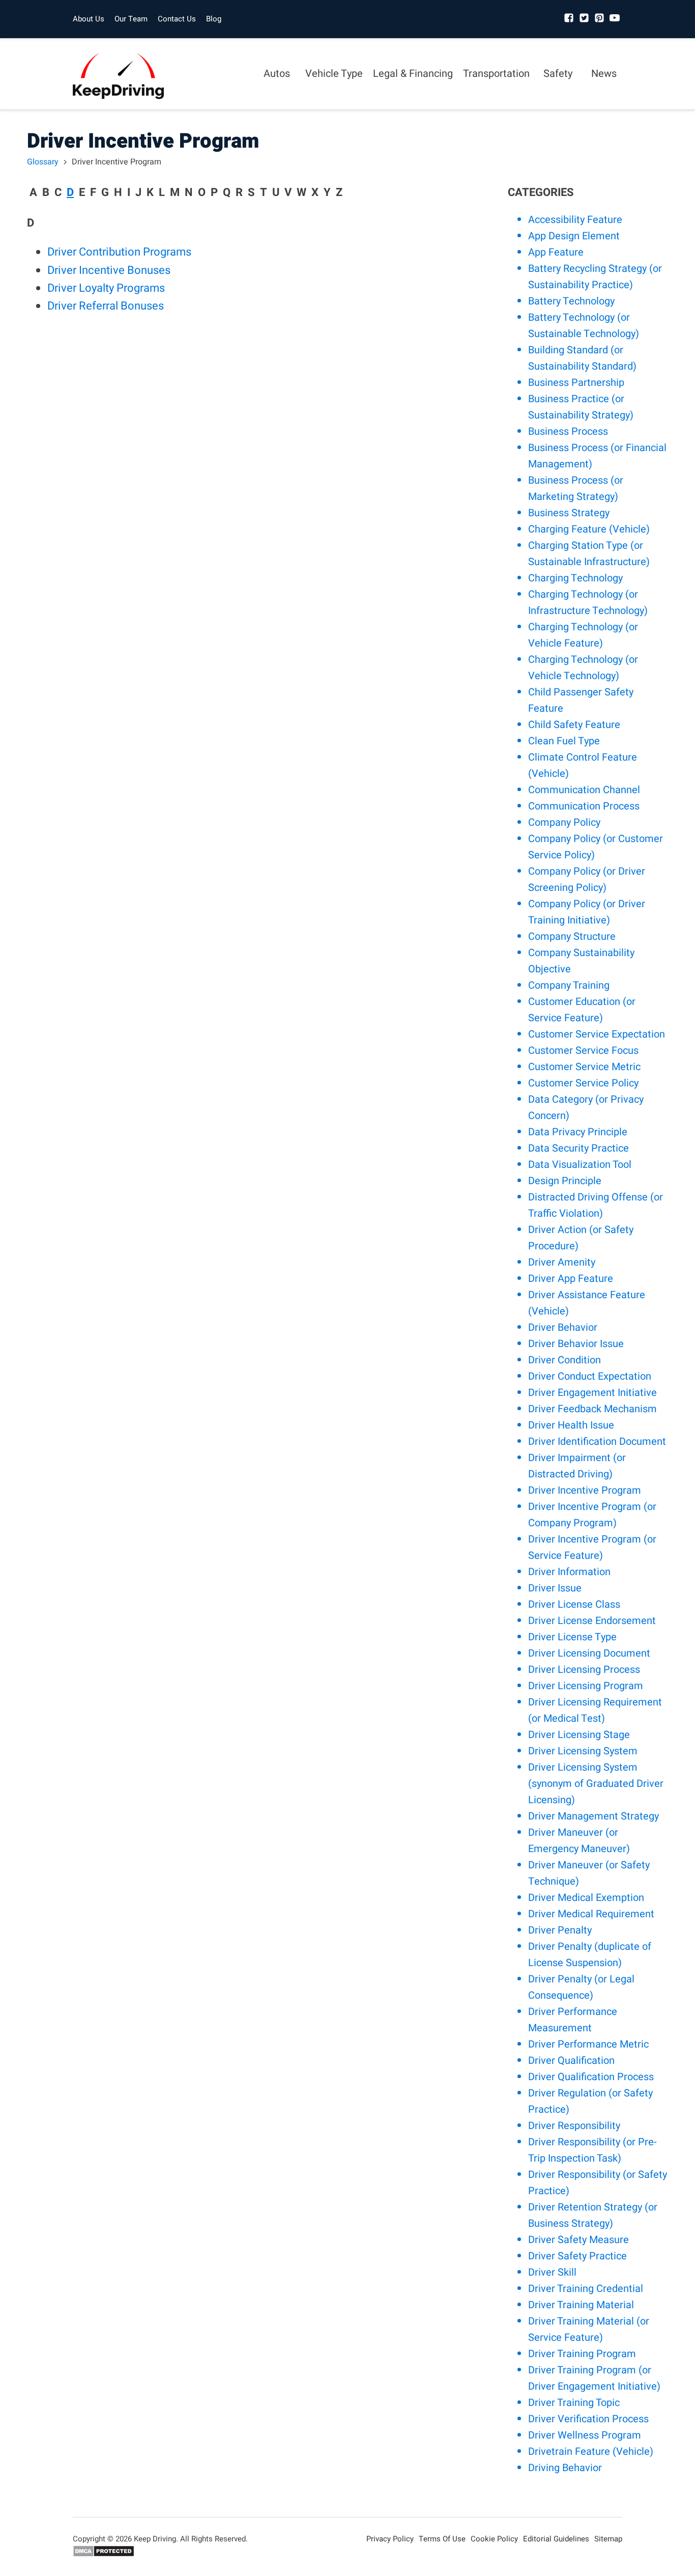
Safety (558, 74)
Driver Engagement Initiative (592, 1393)
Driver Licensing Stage (579, 1735)
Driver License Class (574, 1604)
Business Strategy (569, 513)
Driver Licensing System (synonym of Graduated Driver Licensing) (596, 1784)
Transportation (496, 74)
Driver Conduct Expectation (590, 1376)
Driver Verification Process (588, 2419)
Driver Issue (555, 1588)
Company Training (569, 985)
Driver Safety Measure (578, 2240)
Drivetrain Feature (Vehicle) (591, 2452)
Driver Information (569, 1572)
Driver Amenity (562, 1262)
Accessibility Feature (575, 220)
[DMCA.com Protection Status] (104, 2555)
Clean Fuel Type (564, 741)
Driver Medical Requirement (591, 1914)
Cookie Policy (494, 2539)
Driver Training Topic (574, 2403)
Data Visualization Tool (580, 1165)
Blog (214, 19)
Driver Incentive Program (585, 1490)
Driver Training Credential (586, 2289)
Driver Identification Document (597, 1441)
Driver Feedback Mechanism (592, 1409)
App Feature (556, 252)
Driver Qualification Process (591, 2077)
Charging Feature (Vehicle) (589, 529)
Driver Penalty (560, 1930)
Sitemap (608, 2539)
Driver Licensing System (583, 1751)
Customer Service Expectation (597, 1034)
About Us (89, 19)
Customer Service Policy (583, 1083)
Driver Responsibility (574, 2126)
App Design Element (574, 236)
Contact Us (177, 19)
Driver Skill (552, 2272)
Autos (277, 74)
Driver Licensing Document (589, 1653)
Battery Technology (571, 301)
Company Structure (572, 936)
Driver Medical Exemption (586, 1898)
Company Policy (564, 822)
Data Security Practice (578, 1148)
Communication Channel (584, 790)
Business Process (568, 431)
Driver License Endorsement (592, 1621)
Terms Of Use (442, 2539)
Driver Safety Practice (577, 2256)
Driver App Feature (571, 1279)
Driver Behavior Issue (576, 1344)
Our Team (131, 19)
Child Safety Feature (574, 725)
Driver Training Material (581, 2305)
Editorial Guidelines (556, 2539)
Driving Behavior (565, 2468)
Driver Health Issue (571, 1425)
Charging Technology (575, 578)
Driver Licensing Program (586, 1686)
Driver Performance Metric (588, 2044)
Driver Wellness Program (585, 2435)
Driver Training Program (582, 2354)
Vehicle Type (334, 74)
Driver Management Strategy (593, 1816)
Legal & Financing (413, 74)
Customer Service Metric (584, 1067)
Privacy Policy (390, 2539)
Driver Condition (564, 1360)
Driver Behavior (563, 1327)
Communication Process (584, 806)
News (604, 74)
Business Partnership (576, 383)
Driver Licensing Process (584, 1670)
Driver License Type (572, 1637)
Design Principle (565, 1181)
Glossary (43, 162)
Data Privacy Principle (578, 1132)
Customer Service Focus (583, 1051)
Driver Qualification (571, 2061)
